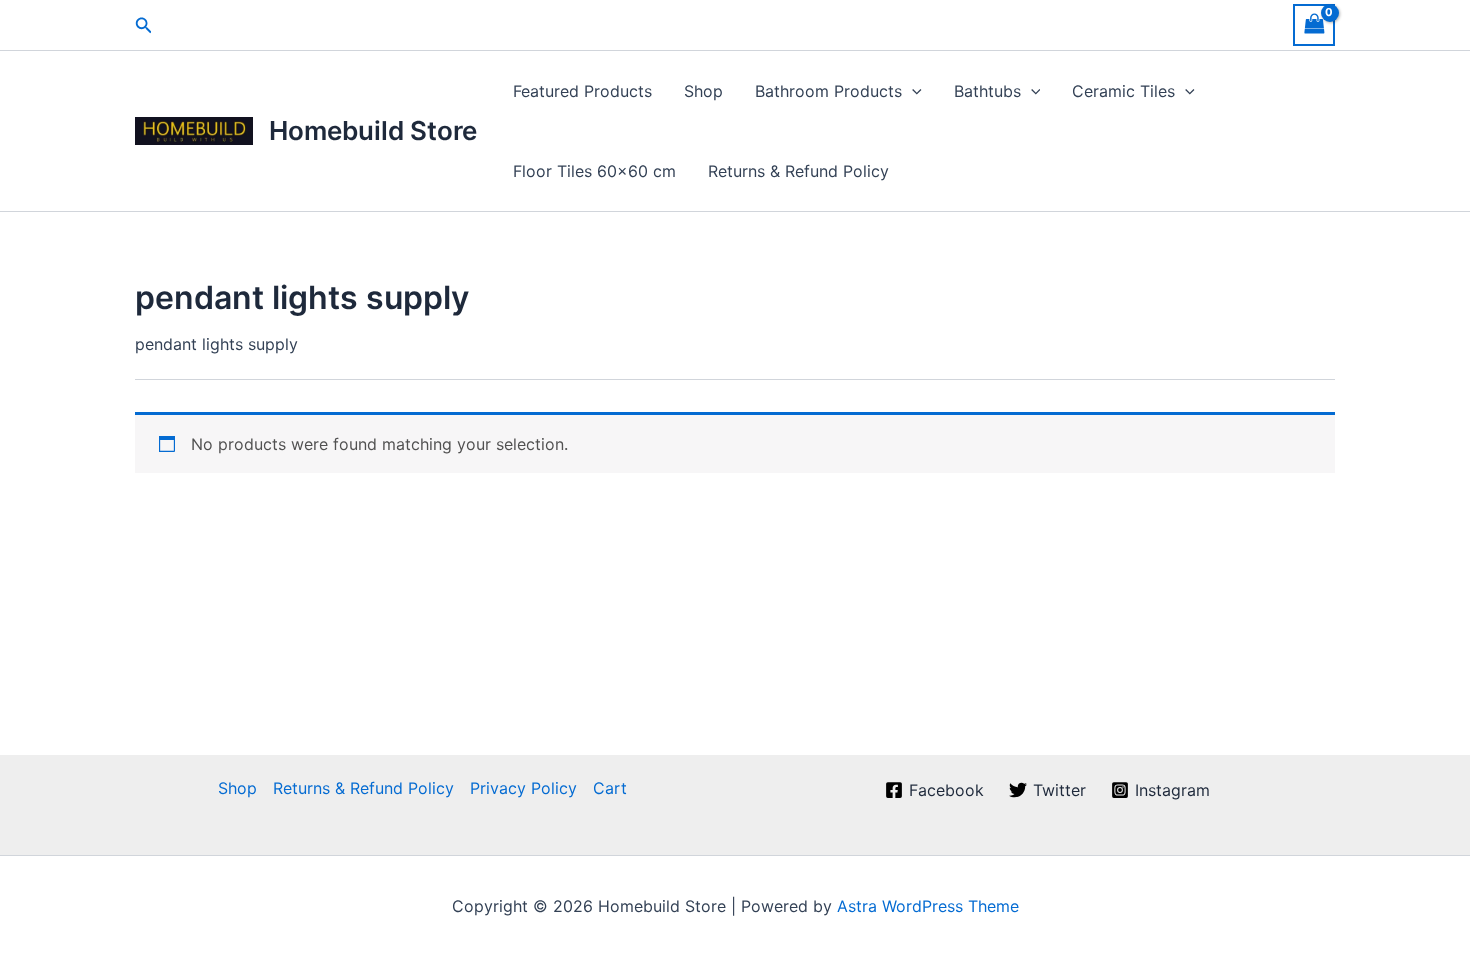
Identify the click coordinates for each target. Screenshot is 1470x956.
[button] (144, 25)
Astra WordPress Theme (928, 906)
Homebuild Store (373, 130)
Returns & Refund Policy (798, 171)
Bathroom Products (828, 91)
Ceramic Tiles (1123, 91)
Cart (610, 788)
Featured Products (582, 91)
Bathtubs (987, 91)
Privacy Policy (523, 788)
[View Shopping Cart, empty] (1314, 24)
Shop (703, 91)
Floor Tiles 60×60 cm (594, 171)
